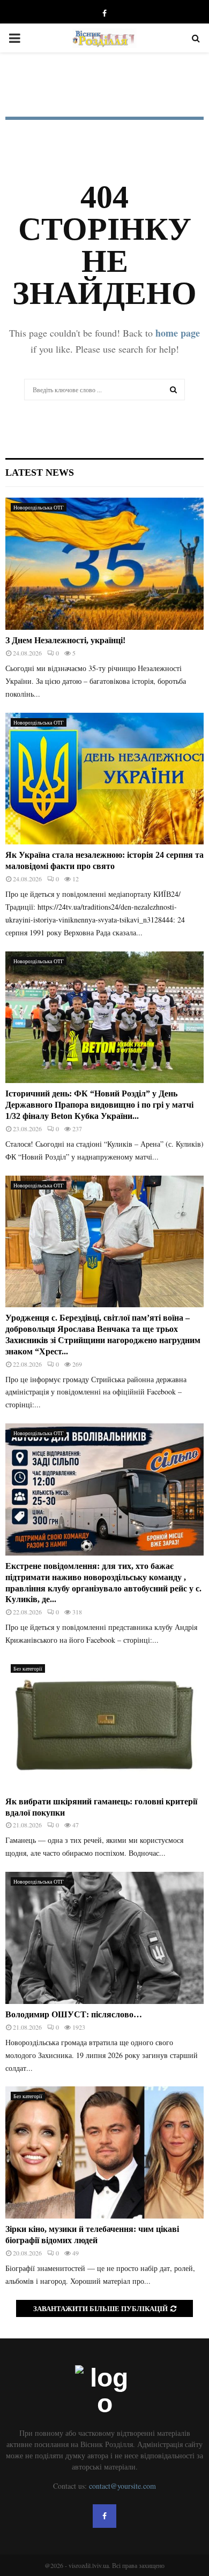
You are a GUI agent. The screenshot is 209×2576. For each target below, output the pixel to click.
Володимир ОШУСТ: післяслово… (74, 2014)
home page (178, 333)
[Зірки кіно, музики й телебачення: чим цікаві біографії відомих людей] (104, 2152)
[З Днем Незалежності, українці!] (104, 564)
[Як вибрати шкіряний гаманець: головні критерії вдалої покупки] (104, 1725)
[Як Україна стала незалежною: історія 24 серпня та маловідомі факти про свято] (104, 779)
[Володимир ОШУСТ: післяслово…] (104, 1938)
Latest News (40, 472)
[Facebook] (104, 2516)
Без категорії (28, 1668)
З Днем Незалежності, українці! (65, 640)
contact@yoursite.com (122, 2486)
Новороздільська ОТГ (39, 507)
